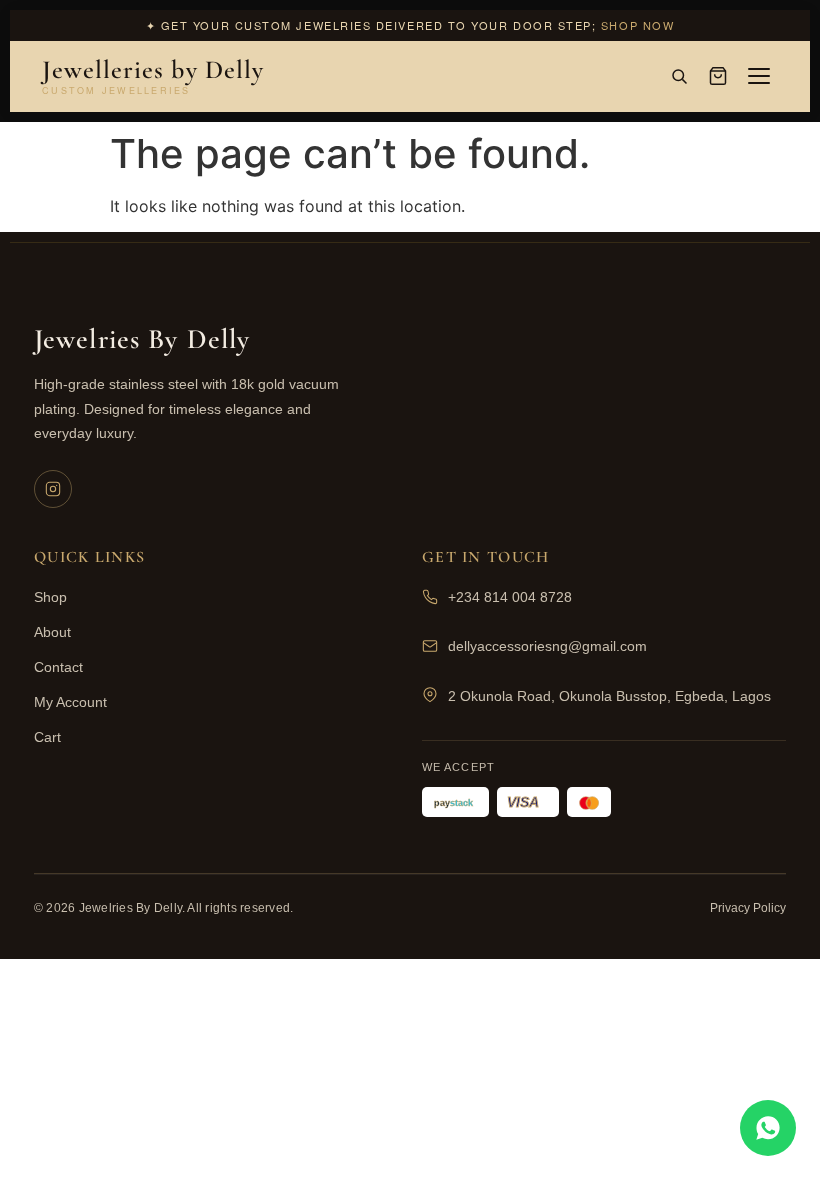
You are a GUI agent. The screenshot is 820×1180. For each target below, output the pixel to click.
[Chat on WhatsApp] (768, 1128)
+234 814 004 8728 (510, 597)
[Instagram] (53, 489)
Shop (50, 597)
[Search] (679, 76)
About (52, 632)
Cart (47, 737)
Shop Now (637, 25)
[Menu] (759, 76)
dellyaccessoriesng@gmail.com (547, 646)
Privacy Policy (748, 908)
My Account (70, 702)
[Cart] (718, 76)
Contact (58, 667)
